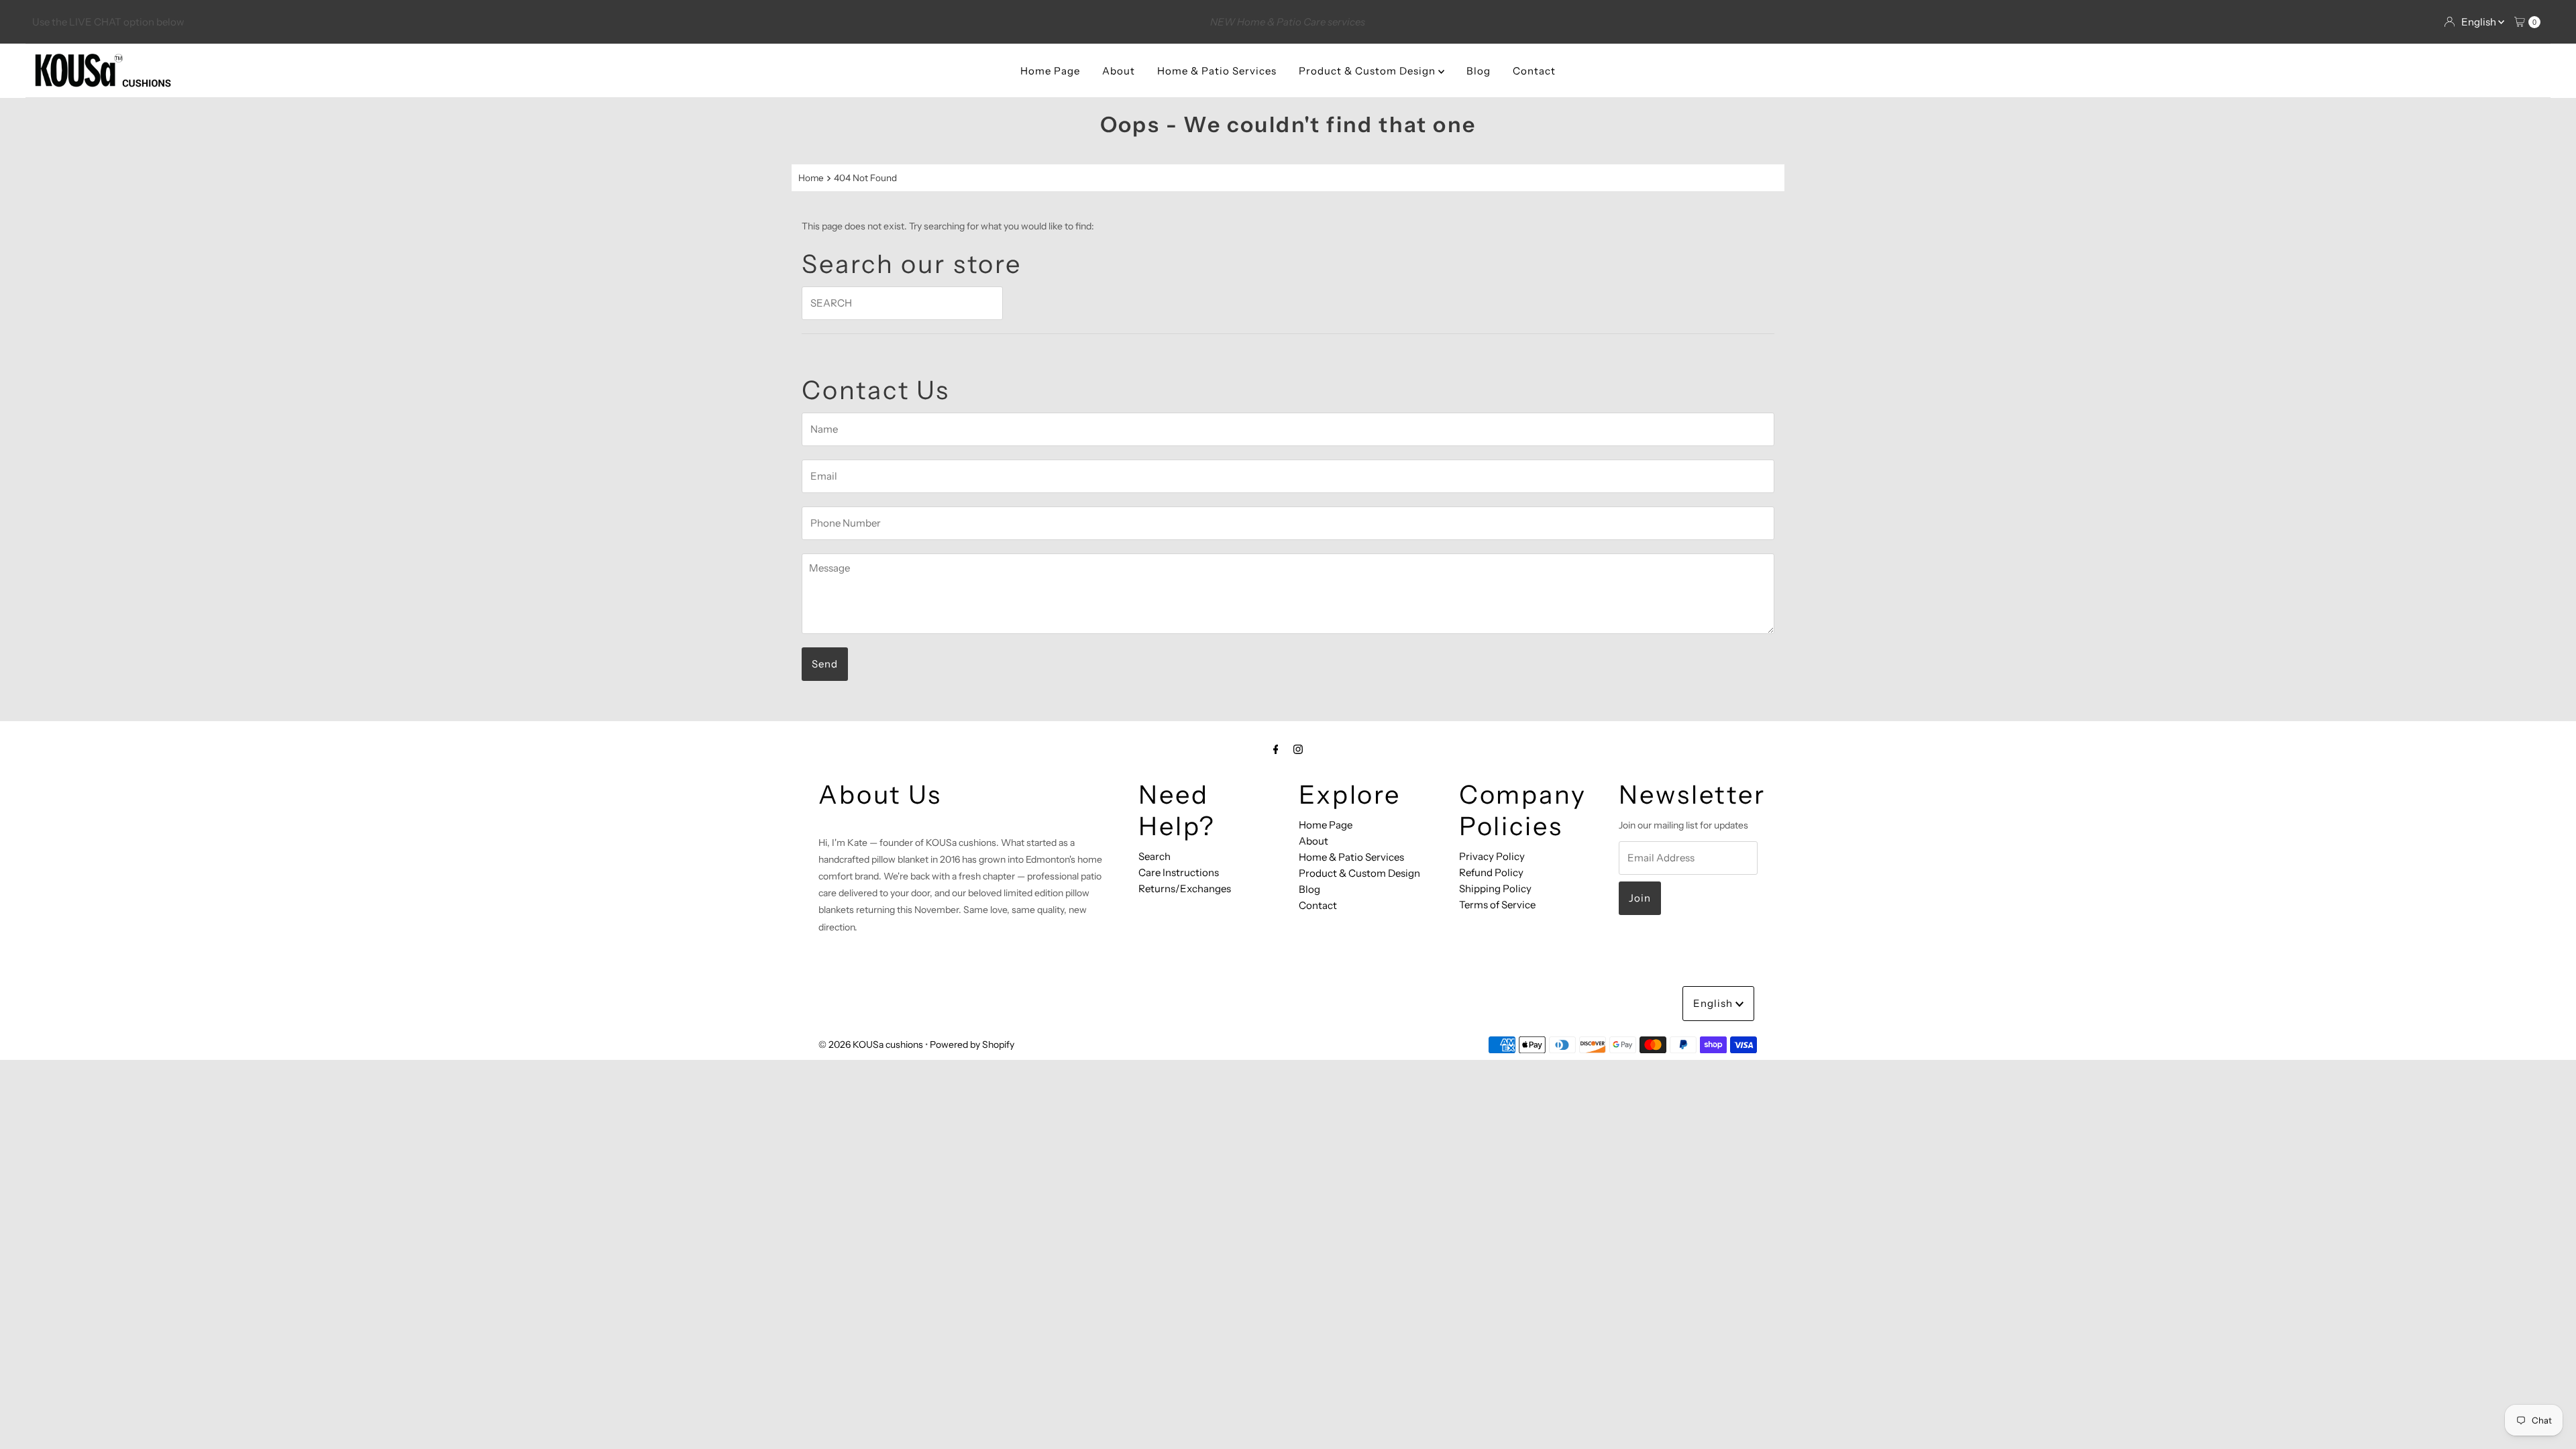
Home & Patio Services (1217, 71)
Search (1155, 856)
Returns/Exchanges (1185, 889)
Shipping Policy (1495, 889)
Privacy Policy (1492, 856)
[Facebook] (1276, 749)
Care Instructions (1179, 872)
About (1119, 71)
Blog (1479, 71)
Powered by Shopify (972, 1044)
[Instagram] (1298, 749)
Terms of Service (1497, 905)
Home (811, 178)
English (2480, 22)
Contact (1534, 71)
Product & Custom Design (1368, 71)
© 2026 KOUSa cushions (871, 1044)
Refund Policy (1491, 872)
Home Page (1050, 71)
